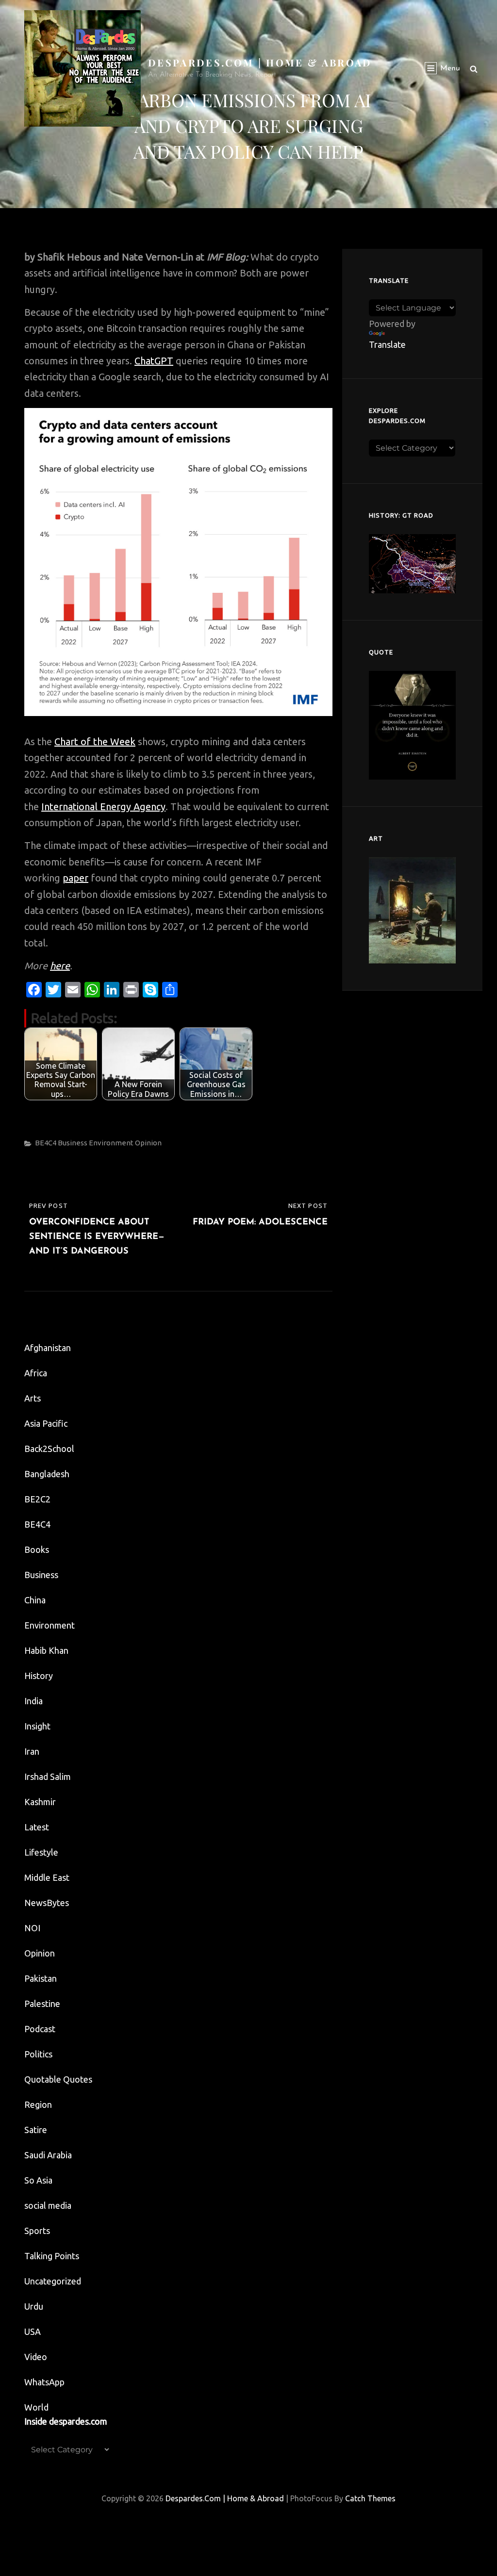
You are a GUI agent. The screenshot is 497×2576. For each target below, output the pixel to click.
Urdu (34, 2306)
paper (75, 878)
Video (36, 2357)
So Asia (38, 2180)
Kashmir (40, 1802)
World (36, 2407)
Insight (37, 1726)
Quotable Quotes (58, 2079)
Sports (37, 2231)
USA (33, 2331)
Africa (36, 1373)
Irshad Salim (48, 1777)
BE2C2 (37, 1499)
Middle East (47, 1877)
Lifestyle (41, 1852)
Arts (33, 1398)
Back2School (49, 1449)
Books (37, 1549)
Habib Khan (46, 1650)
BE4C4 (46, 1143)
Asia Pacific (46, 1423)
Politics (38, 2054)
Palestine (42, 2004)
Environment (111, 1143)
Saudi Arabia (48, 2155)
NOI (32, 1928)
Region (38, 2104)
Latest (37, 1827)
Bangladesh (47, 1474)
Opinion (148, 1143)
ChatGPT (154, 361)
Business (73, 1143)
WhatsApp (44, 2382)
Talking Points (52, 2256)
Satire (36, 2130)
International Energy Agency (103, 807)
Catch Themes (370, 2498)
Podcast (40, 2029)
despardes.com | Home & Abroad (260, 62)
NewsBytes (47, 1903)
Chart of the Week (95, 742)
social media (48, 2205)
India (33, 1701)
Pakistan (41, 1978)
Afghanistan (48, 1348)
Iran (32, 1751)
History (39, 1676)
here (60, 966)
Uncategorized (53, 2281)
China (35, 1600)
